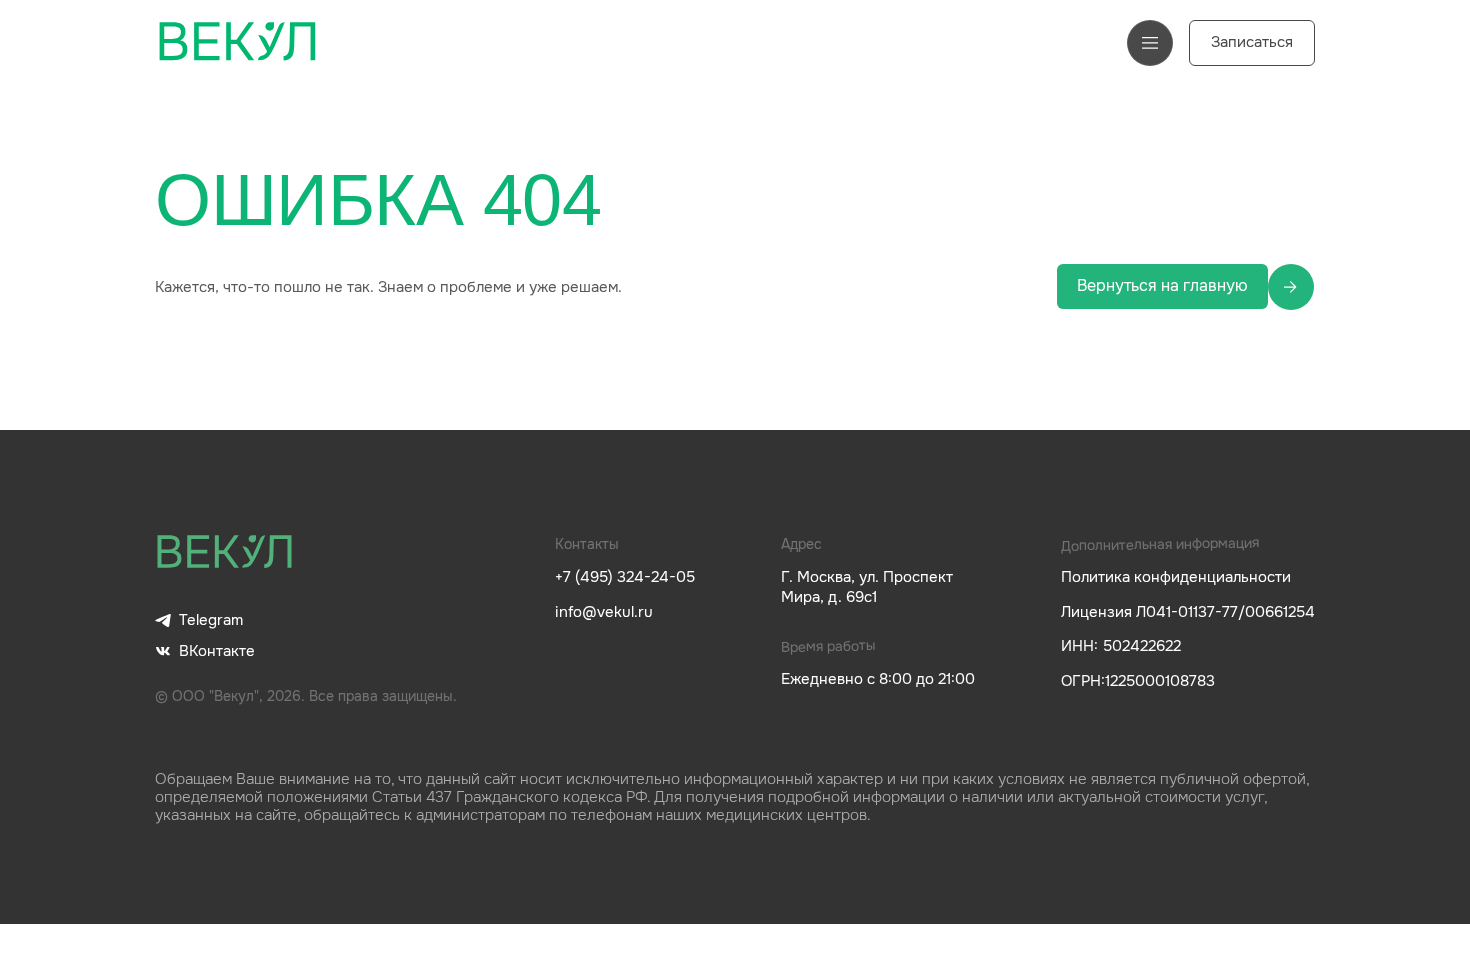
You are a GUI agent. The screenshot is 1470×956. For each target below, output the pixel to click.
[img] (225, 553)
